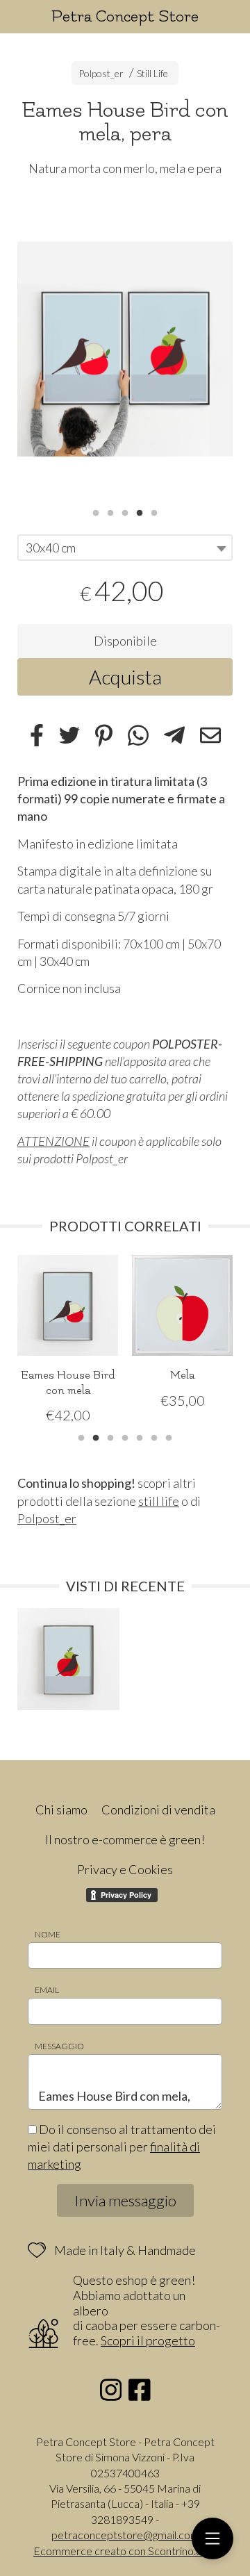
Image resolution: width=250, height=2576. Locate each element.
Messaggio (59, 2046)
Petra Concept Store (125, 16)
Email (47, 1990)
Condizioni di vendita (158, 1810)
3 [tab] (125, 511)
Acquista (125, 677)
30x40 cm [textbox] (51, 548)
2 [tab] (110, 511)
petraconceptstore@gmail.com (125, 2535)
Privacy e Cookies (125, 1869)
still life (159, 1501)
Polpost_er (101, 73)
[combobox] (125, 548)
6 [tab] (154, 1436)
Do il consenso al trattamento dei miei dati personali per (122, 2147)
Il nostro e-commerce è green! (125, 1839)
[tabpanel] (125, 349)
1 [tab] (96, 511)
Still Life (152, 73)
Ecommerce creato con (125, 2551)
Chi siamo (61, 1810)
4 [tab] (140, 511)
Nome (48, 1934)
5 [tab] (154, 511)
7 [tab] (169, 1436)
